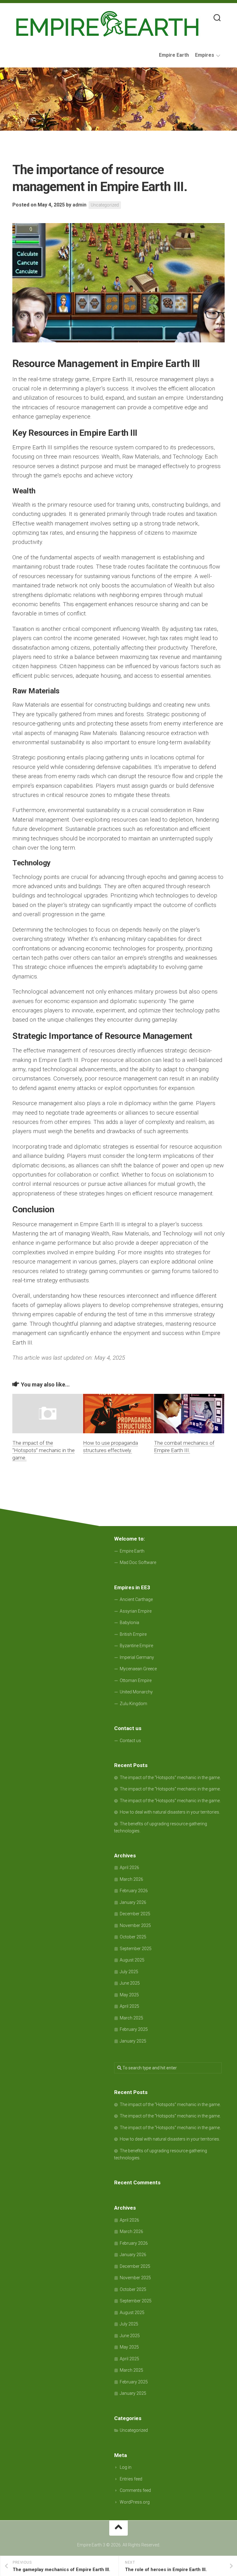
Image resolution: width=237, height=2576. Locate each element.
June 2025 (130, 1983)
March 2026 (131, 1879)
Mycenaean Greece (138, 1669)
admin (79, 205)
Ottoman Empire (136, 1680)
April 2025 (129, 2006)
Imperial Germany (137, 1657)
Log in (126, 2467)
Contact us (130, 1741)
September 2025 (136, 1949)
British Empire (133, 1634)
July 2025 (129, 1972)
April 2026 (129, 1868)
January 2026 (133, 1902)
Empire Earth (174, 55)
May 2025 (129, 1995)
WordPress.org (135, 2502)
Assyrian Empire (136, 1611)
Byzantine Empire (136, 1646)
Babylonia (129, 1623)
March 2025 (131, 2018)
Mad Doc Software (138, 1562)
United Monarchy (136, 1692)
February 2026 (134, 1891)
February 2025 (134, 2029)
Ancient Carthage (136, 1599)
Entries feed (131, 2479)
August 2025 (132, 1960)
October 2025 (133, 1937)
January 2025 (133, 2041)
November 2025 (135, 1925)
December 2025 (135, 1914)
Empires (205, 55)
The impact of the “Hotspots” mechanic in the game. (44, 1450)
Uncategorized (105, 205)
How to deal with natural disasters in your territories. (170, 1812)
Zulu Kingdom (133, 1704)
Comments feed (135, 2490)
